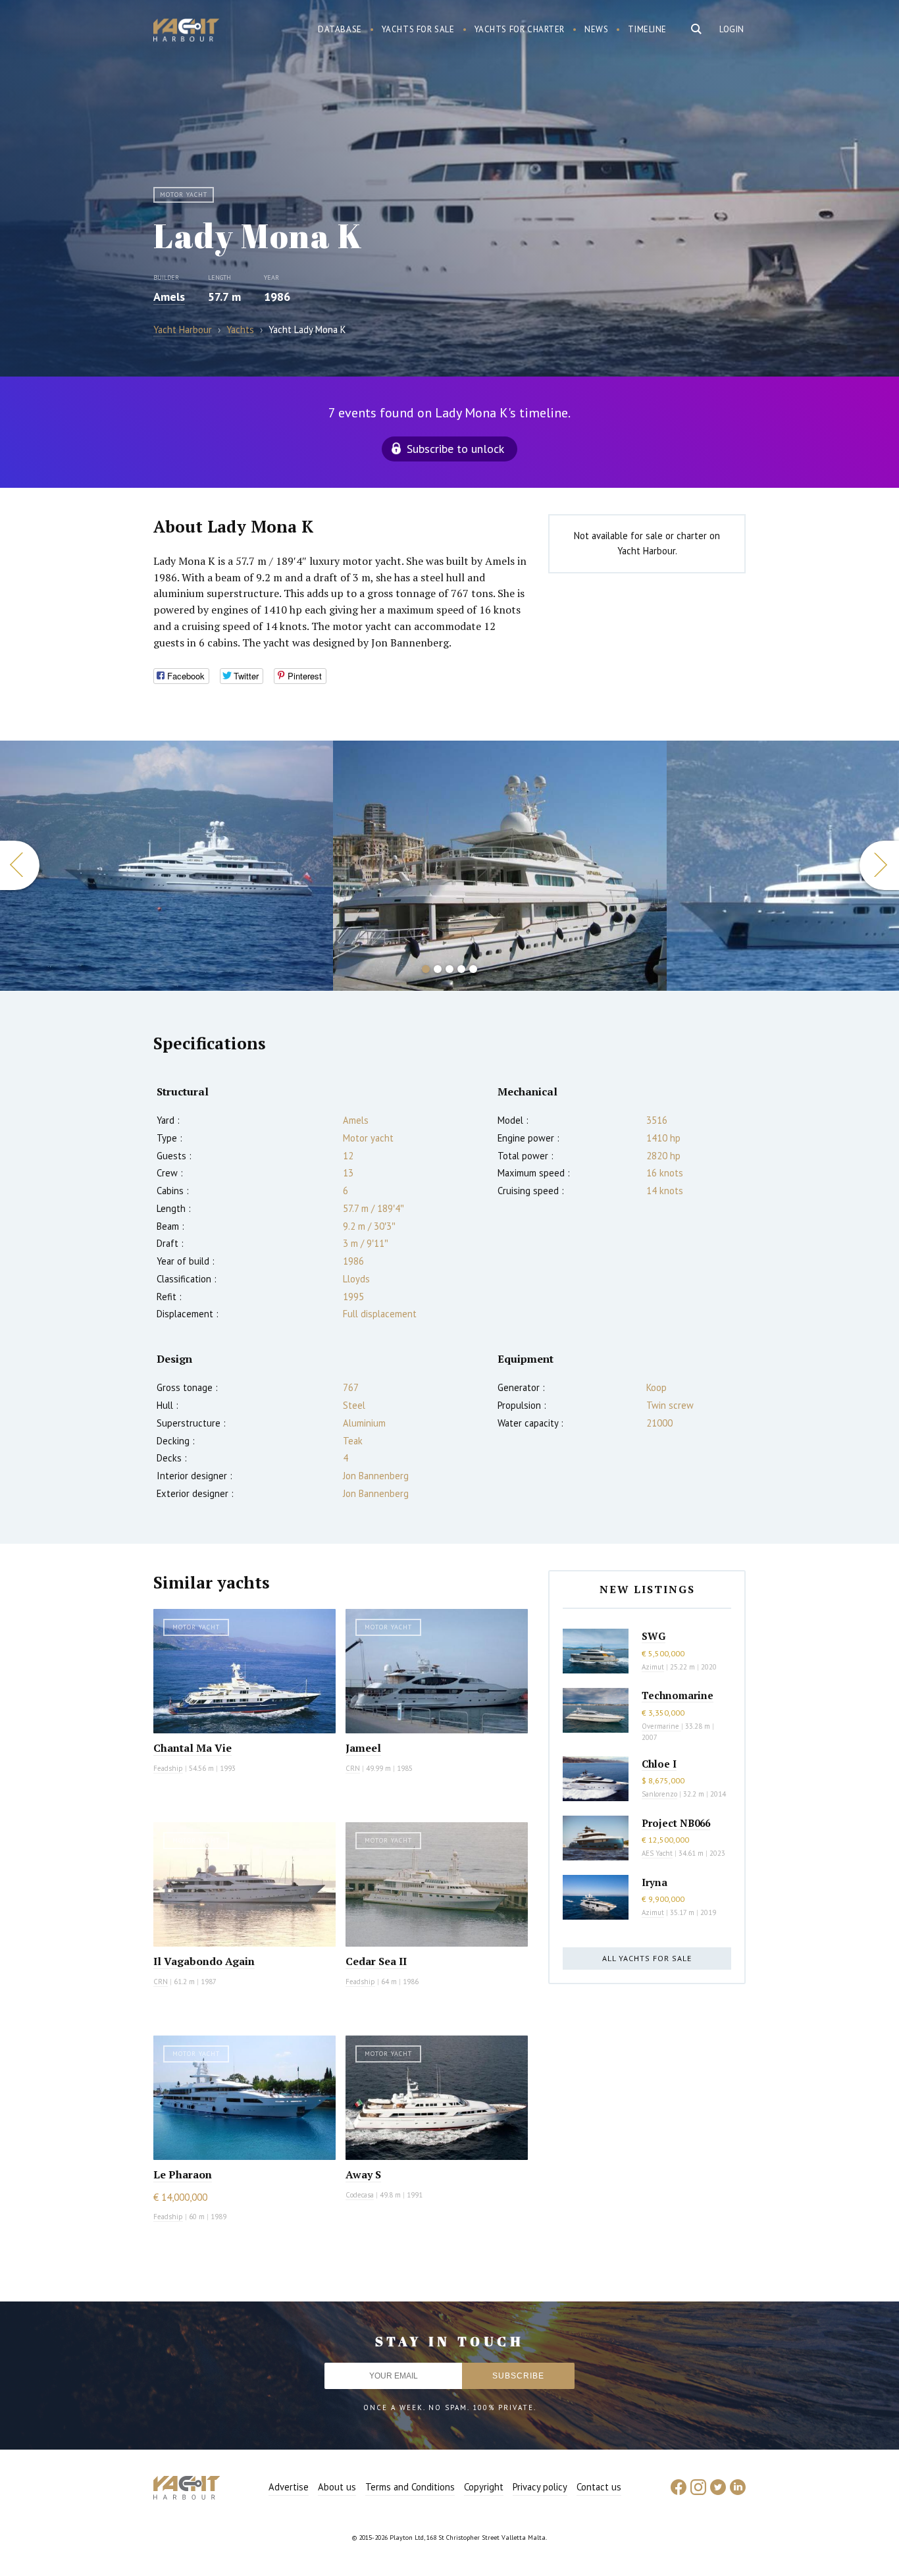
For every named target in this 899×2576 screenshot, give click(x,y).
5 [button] (473, 969)
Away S (363, 2174)
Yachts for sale (418, 29)
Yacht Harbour (186, 32)
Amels (169, 297)
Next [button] (879, 865)
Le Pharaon (183, 2174)
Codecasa (360, 2195)
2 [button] (438, 969)
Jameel (363, 1748)
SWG (654, 1636)
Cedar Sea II (376, 1961)
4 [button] (461, 969)
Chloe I (659, 1764)
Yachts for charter (520, 29)
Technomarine (678, 1695)
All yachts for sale (647, 1958)
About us (337, 2487)
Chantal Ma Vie (193, 1748)
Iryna (655, 1882)
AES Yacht (657, 1853)
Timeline (647, 29)
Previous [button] (20, 865)
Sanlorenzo (659, 1794)
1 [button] (426, 969)
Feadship (168, 1768)
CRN (353, 1768)
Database (340, 29)
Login (732, 29)
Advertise (289, 2487)
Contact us (599, 2487)
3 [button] (449, 969)
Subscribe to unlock (455, 449)
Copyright (484, 2487)
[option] (167, 866)
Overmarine (661, 1726)
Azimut (653, 1667)
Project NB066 (676, 1823)
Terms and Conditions (410, 2487)
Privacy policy (540, 2487)
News (596, 29)
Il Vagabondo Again (204, 1961)
